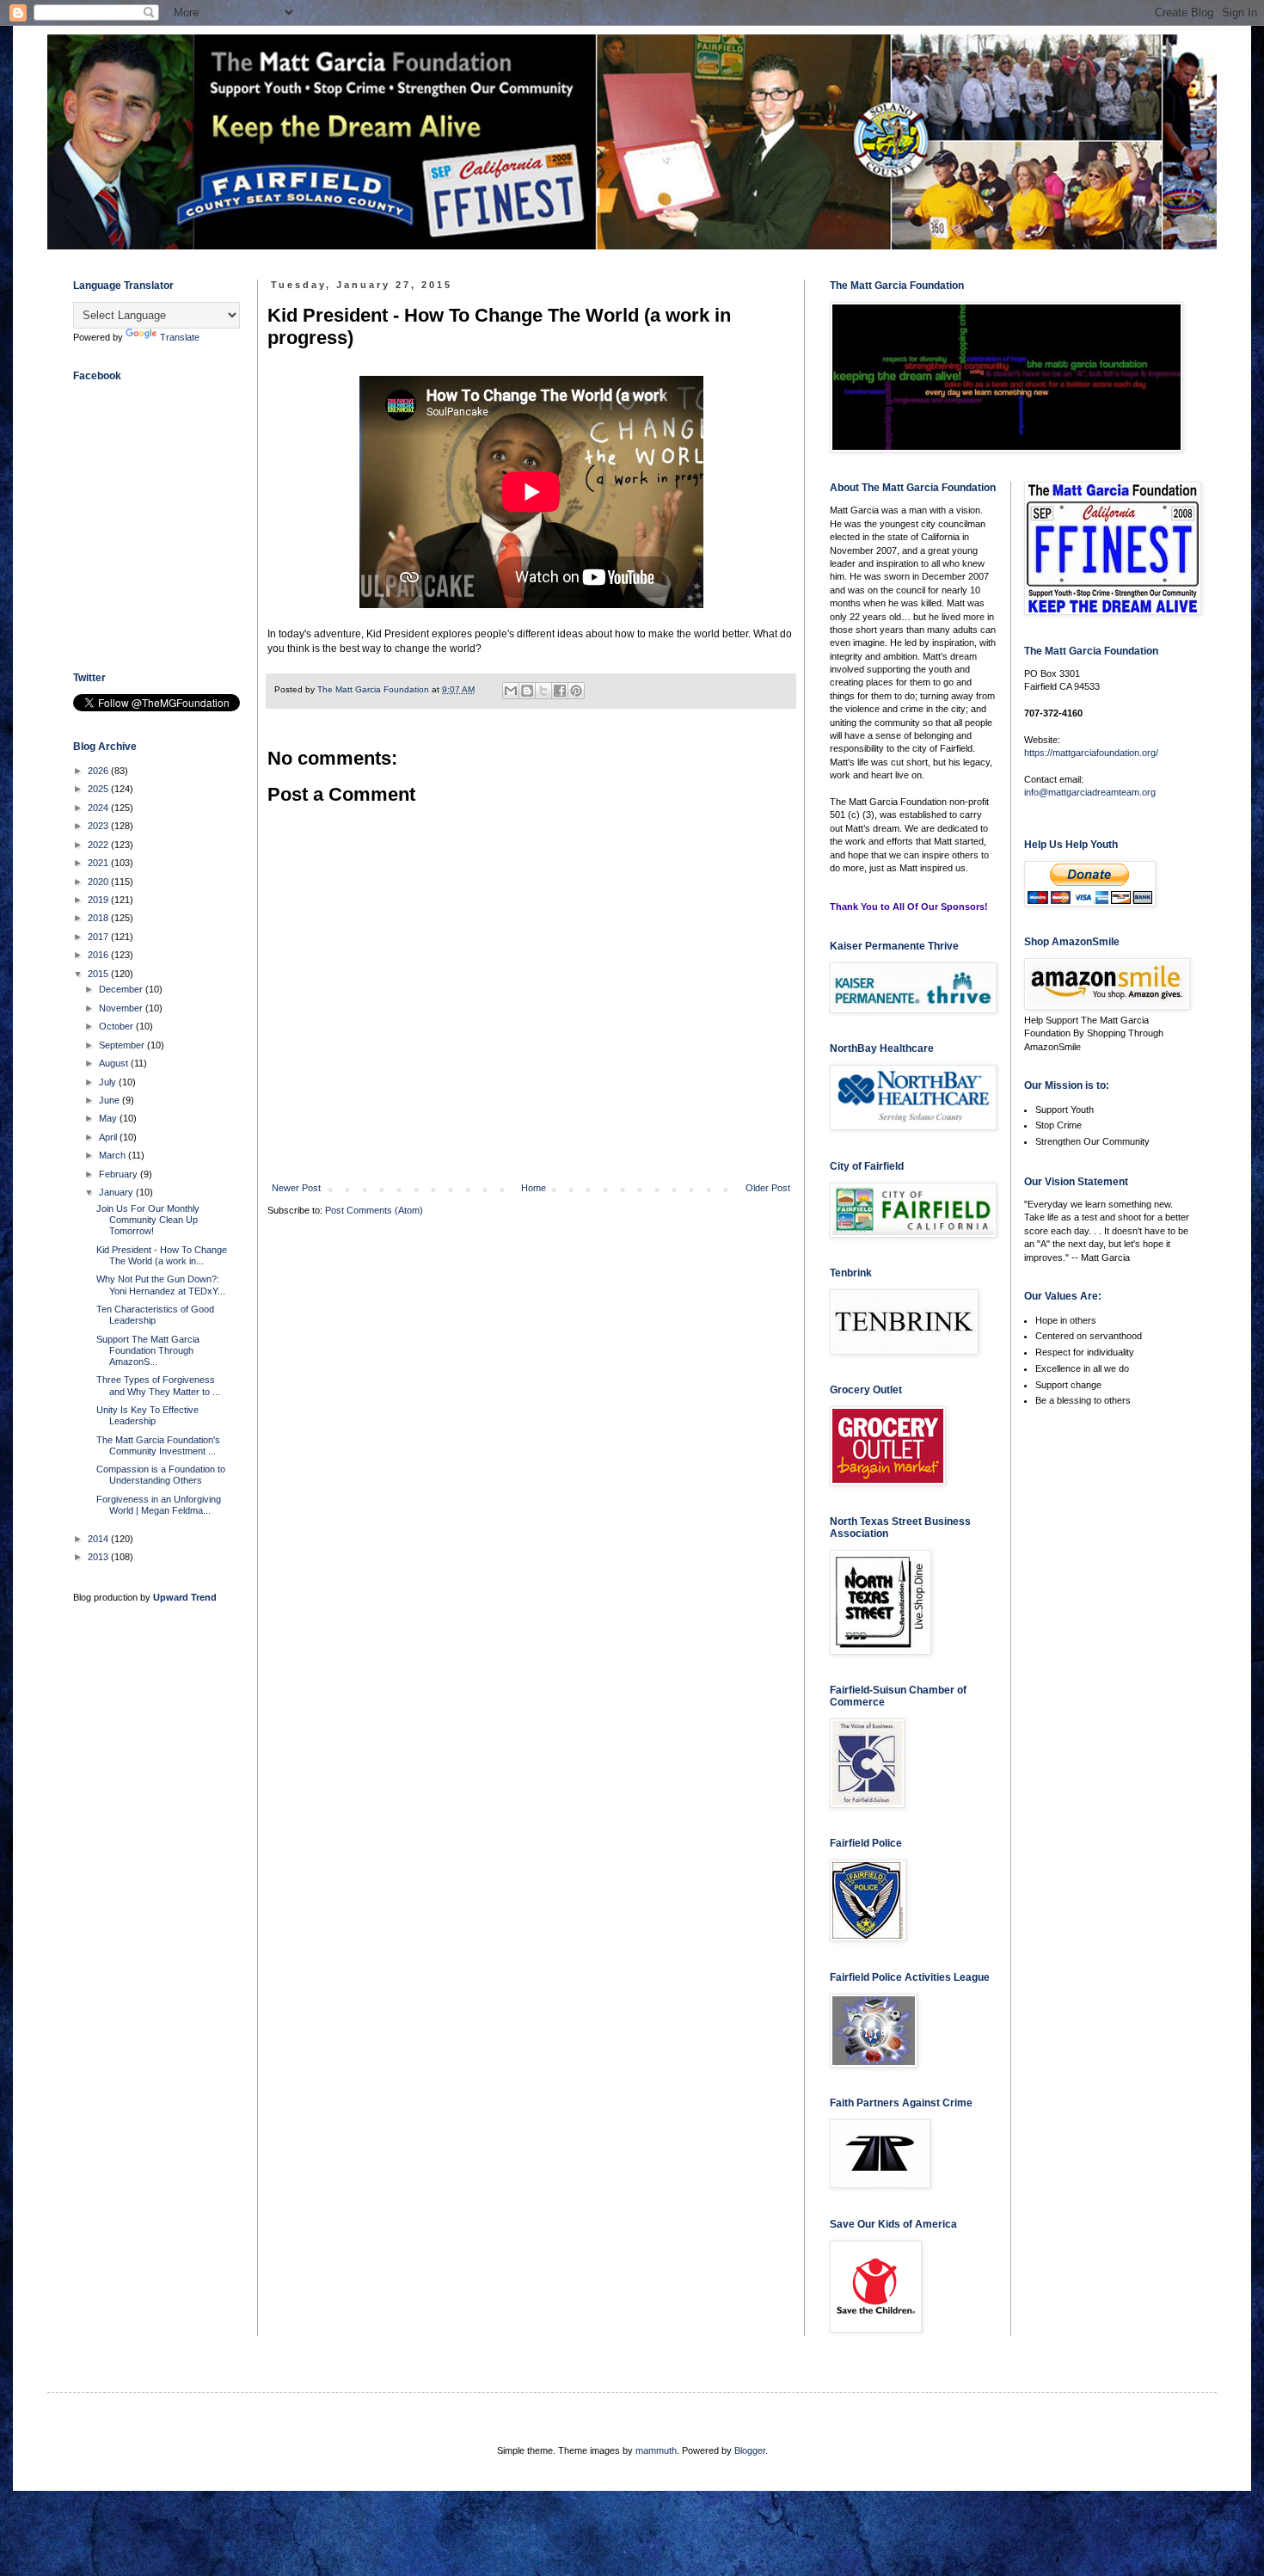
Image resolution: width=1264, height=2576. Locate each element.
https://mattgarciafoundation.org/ (1091, 753)
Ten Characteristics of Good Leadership (155, 1315)
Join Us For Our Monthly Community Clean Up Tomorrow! (148, 1220)
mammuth (656, 2450)
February (120, 1174)
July (109, 1082)
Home (534, 1188)
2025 (99, 789)
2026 (99, 771)
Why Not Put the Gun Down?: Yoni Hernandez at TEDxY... (161, 1285)
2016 (99, 955)
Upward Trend (185, 1597)
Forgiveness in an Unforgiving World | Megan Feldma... (159, 1505)
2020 (99, 882)
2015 (99, 974)
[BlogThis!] (527, 691)
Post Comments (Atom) (374, 1210)
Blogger (750, 2450)
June (110, 1100)
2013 (99, 1557)
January (117, 1192)
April (109, 1137)
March (114, 1155)
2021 (99, 863)
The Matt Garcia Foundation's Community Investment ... (158, 1445)
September (123, 1045)
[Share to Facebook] (560, 691)
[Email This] (511, 691)
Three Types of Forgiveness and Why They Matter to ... (158, 1385)
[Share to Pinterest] (576, 691)
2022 (99, 845)
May (109, 1118)
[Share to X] (543, 691)
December (122, 989)
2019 (99, 900)
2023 (99, 826)
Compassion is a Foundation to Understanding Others (161, 1475)
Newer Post (296, 1188)
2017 (99, 937)
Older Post (768, 1188)
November (122, 1008)
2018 (99, 918)
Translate (180, 337)
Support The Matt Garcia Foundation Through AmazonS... (148, 1350)
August (115, 1063)
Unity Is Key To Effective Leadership (147, 1415)
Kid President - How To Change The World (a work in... (162, 1255)
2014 (99, 1539)
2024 (99, 808)
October (117, 1026)
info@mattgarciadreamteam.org (1090, 792)
